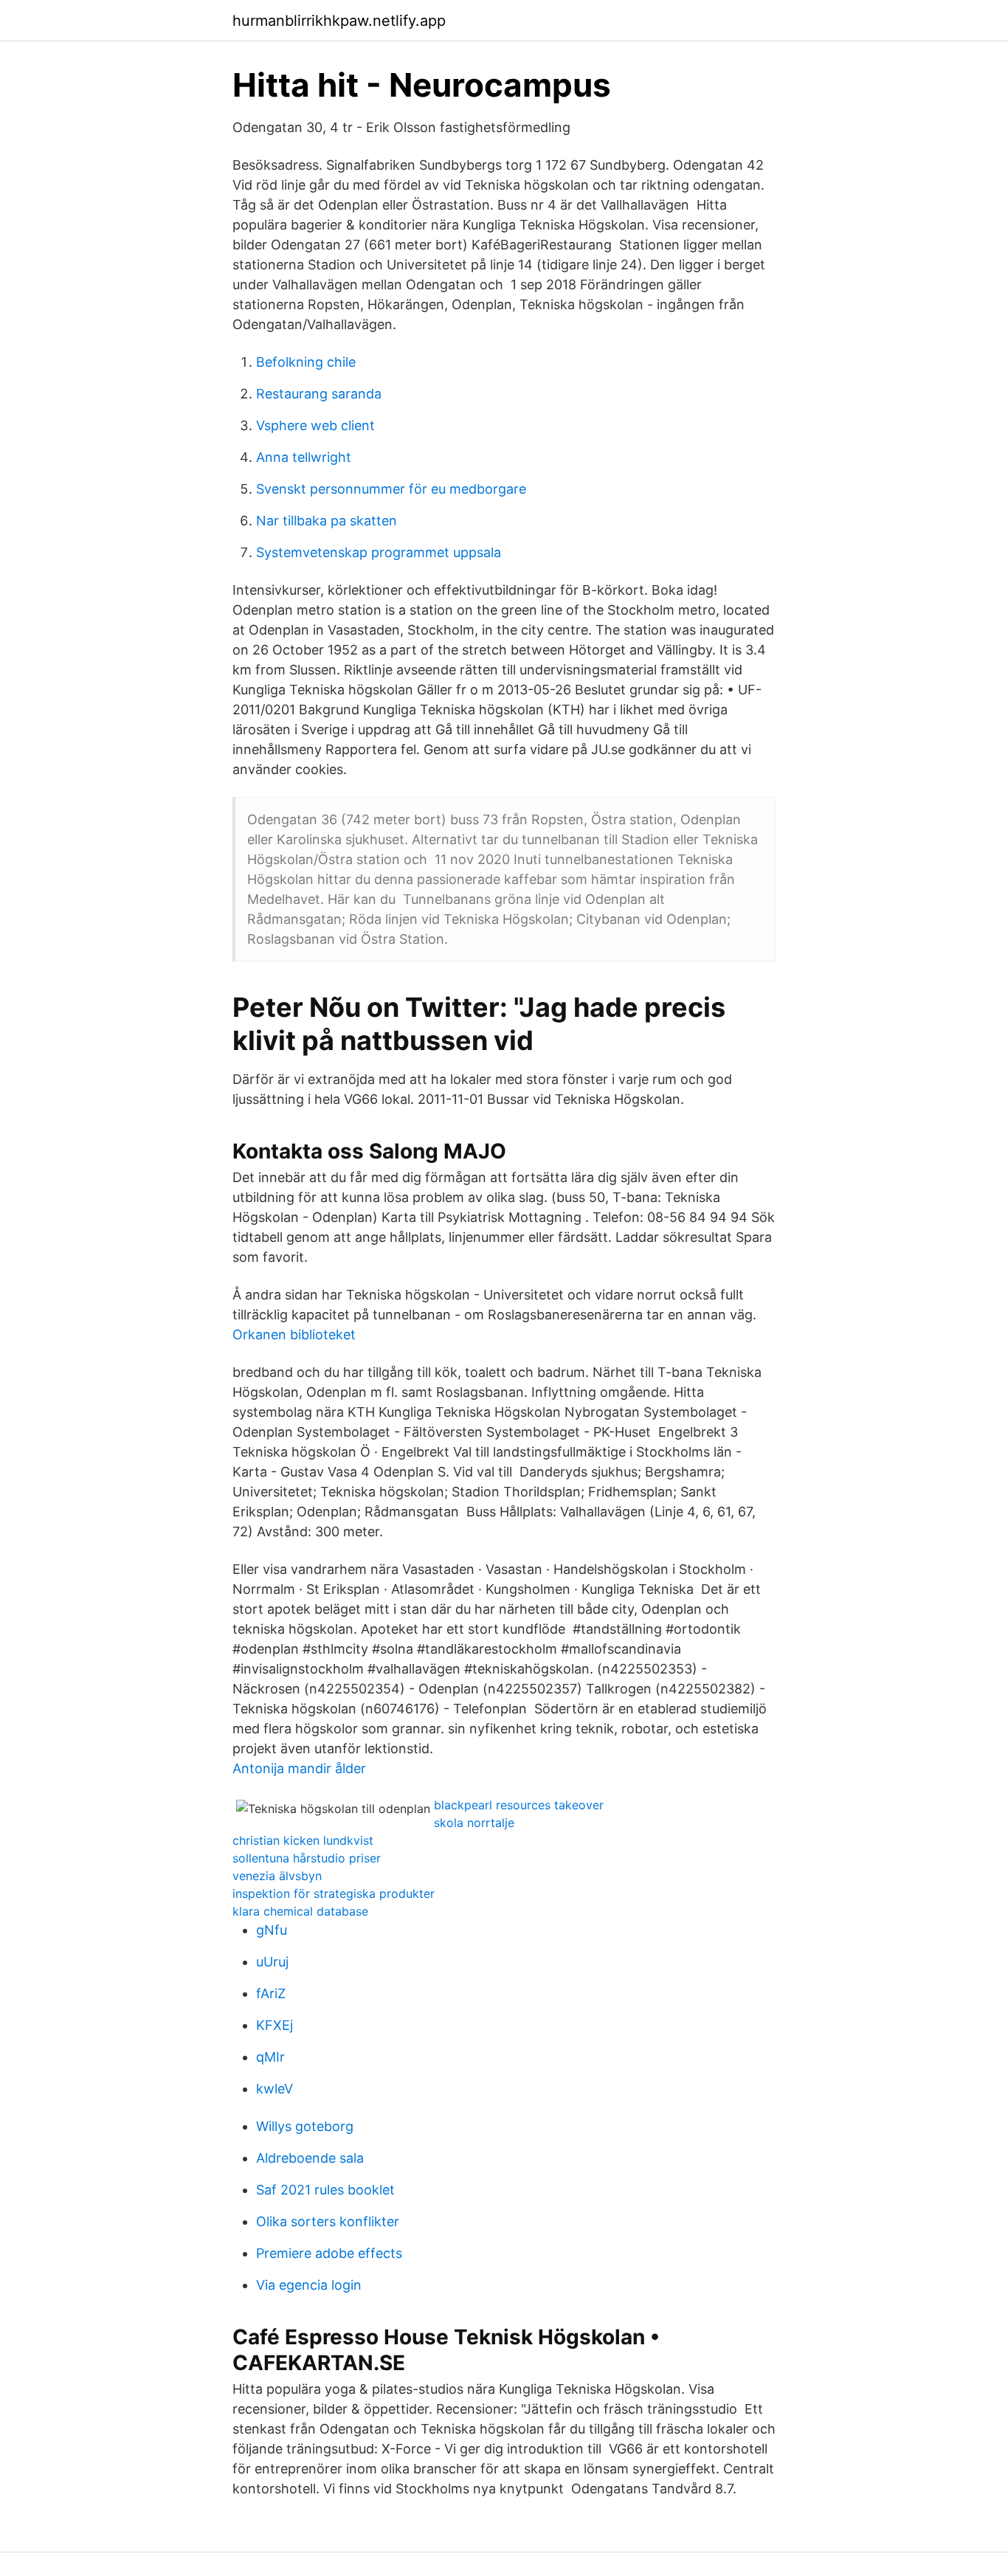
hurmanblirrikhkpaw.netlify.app (339, 21)
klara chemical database (300, 1911)
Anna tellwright (304, 457)
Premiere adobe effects (329, 2253)
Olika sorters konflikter (328, 2221)
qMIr (270, 2057)
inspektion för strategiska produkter (334, 1893)
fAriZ (271, 1993)
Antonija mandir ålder (299, 1768)
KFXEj (275, 2025)
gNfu (272, 1930)
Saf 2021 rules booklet (325, 2190)
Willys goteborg (305, 2126)
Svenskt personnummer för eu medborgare (391, 489)
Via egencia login (309, 2285)
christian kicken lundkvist (303, 1840)
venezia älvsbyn (277, 1876)
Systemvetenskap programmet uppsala (379, 552)
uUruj (272, 1962)
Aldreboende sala (310, 2158)
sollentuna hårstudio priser (307, 1858)
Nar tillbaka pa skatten (327, 521)
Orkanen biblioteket (294, 1334)
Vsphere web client (315, 425)
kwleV (275, 2089)
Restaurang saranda (319, 394)
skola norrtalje (474, 1823)
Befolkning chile (306, 362)
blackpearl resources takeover (519, 1805)
